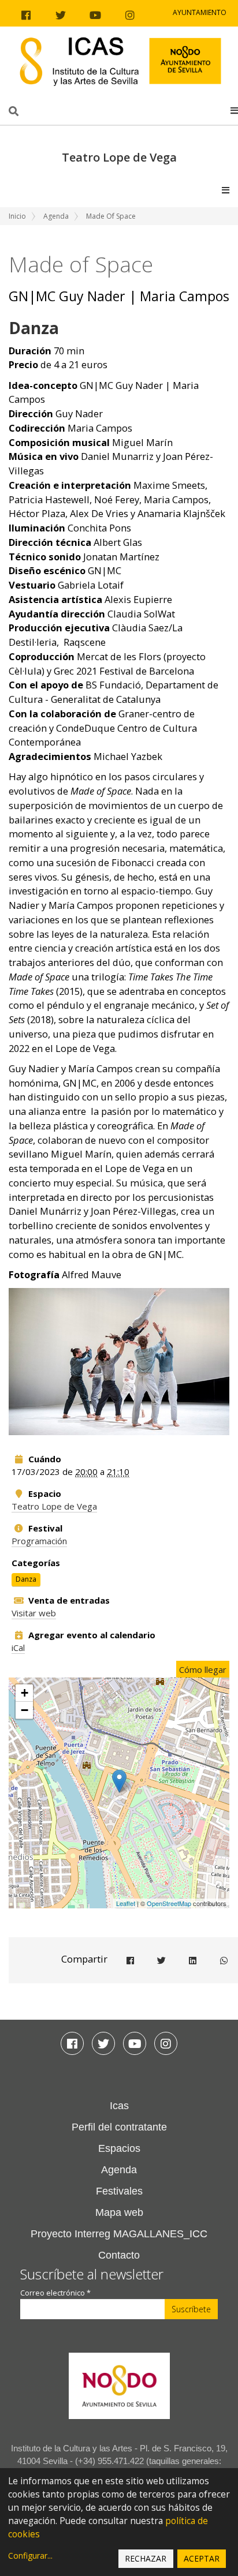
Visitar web (34, 1613)
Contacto (119, 2255)
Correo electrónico (55, 2293)
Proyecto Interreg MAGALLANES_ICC (119, 2234)
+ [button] (25, 1693)
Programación (39, 1541)
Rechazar (146, 2558)
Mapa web (119, 2212)
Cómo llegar (203, 1669)
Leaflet (126, 1903)
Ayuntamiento (200, 12)
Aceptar (202, 2558)
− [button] (25, 1710)
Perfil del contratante (119, 2127)
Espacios (119, 2148)
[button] (234, 110)
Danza (26, 1579)
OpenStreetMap (169, 1903)
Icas (119, 2106)
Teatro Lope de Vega (54, 1506)
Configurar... (30, 2556)
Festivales (119, 2191)
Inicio (17, 216)
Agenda (56, 216)
